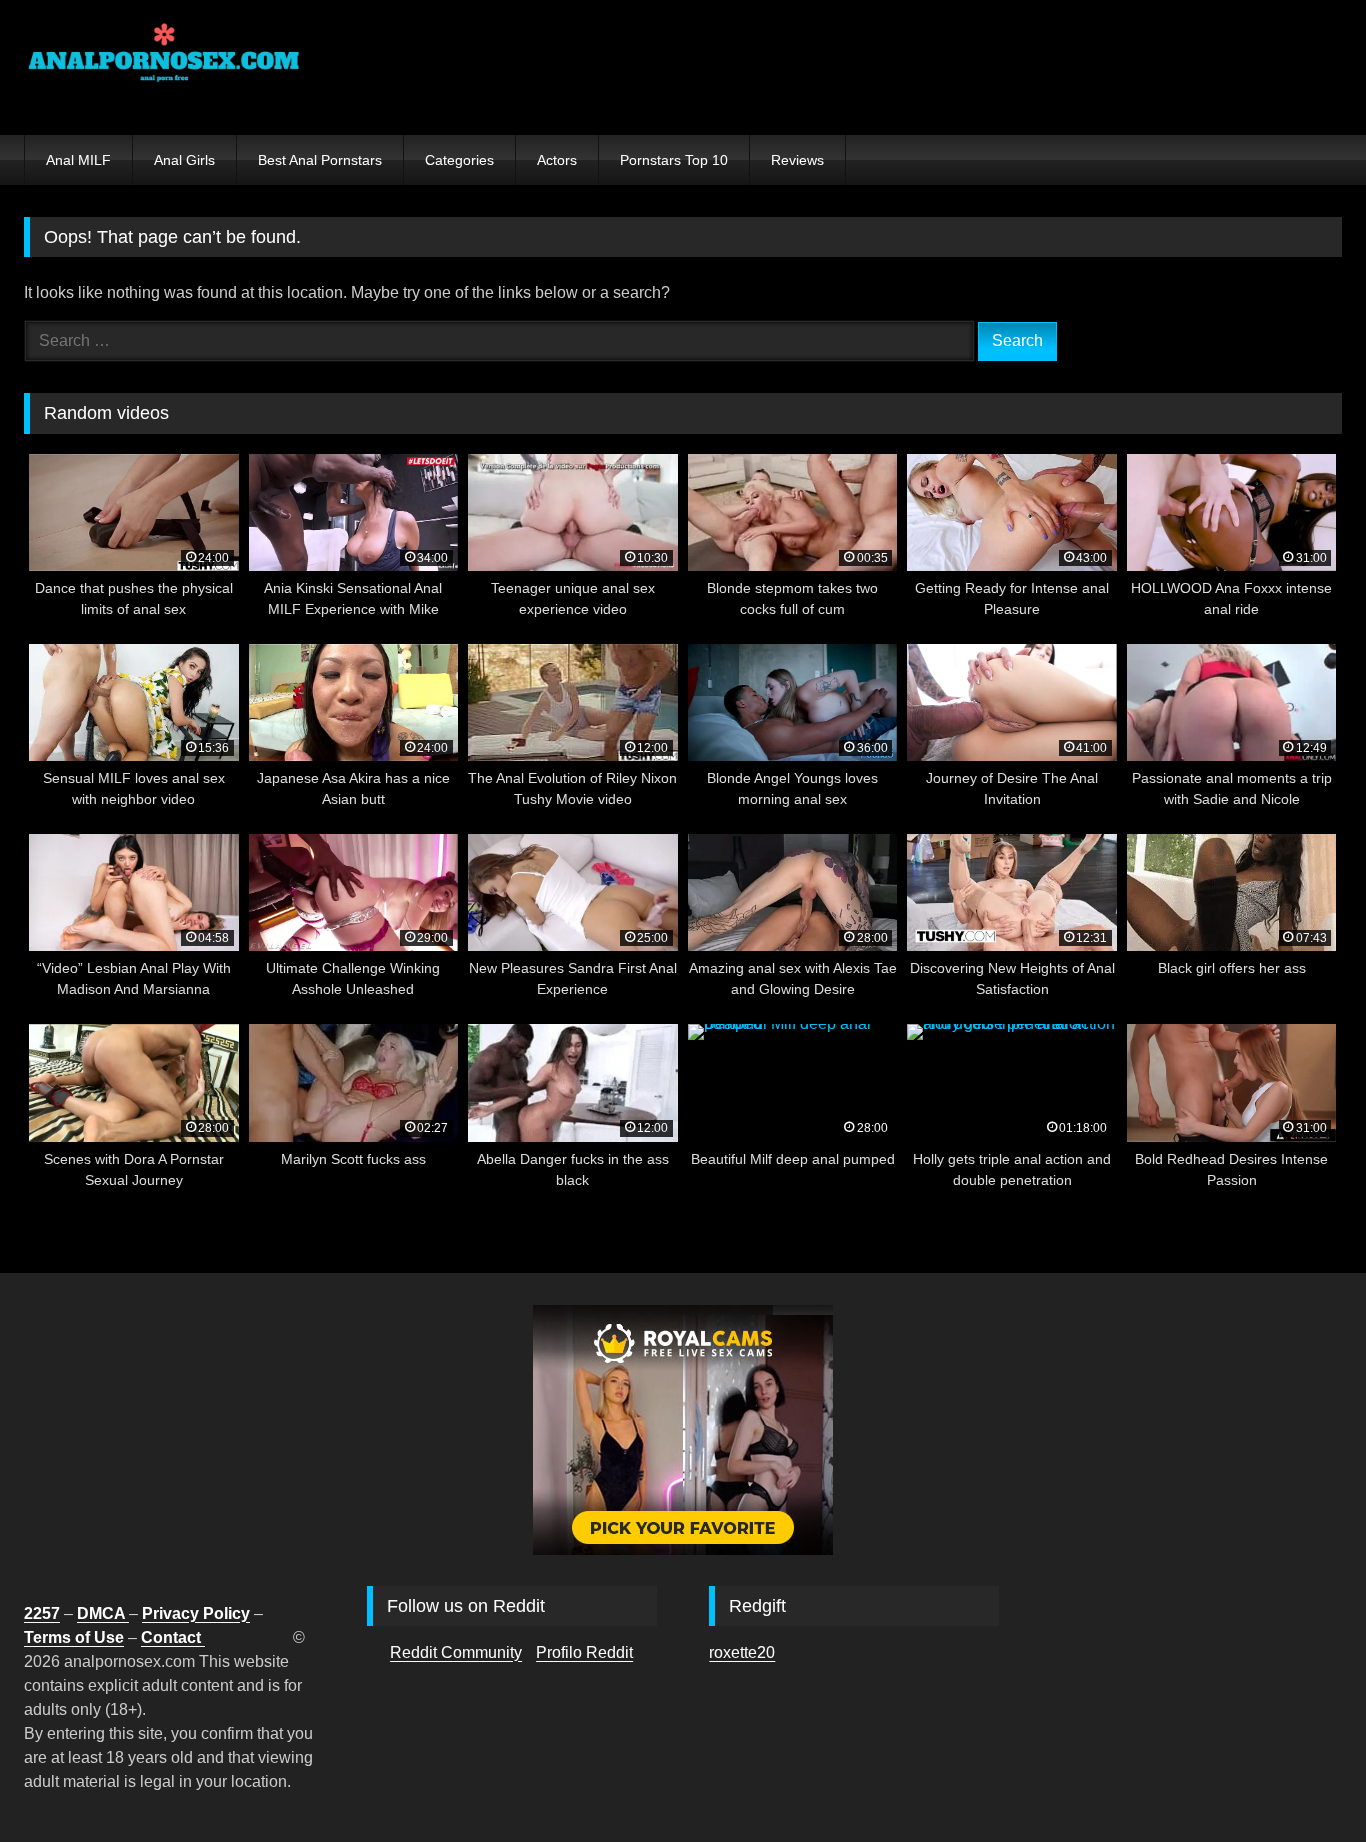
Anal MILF (78, 160)
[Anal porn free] (164, 67)
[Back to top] (1304, 1782)
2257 (42, 1613)
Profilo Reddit (584, 1652)
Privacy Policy (196, 1613)
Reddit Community (456, 1652)
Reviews (797, 160)
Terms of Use (74, 1637)
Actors (557, 160)
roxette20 (742, 1652)
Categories (459, 160)
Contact (173, 1637)
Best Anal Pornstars (320, 160)
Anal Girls (184, 160)
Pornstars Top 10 (674, 160)
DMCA (103, 1613)
